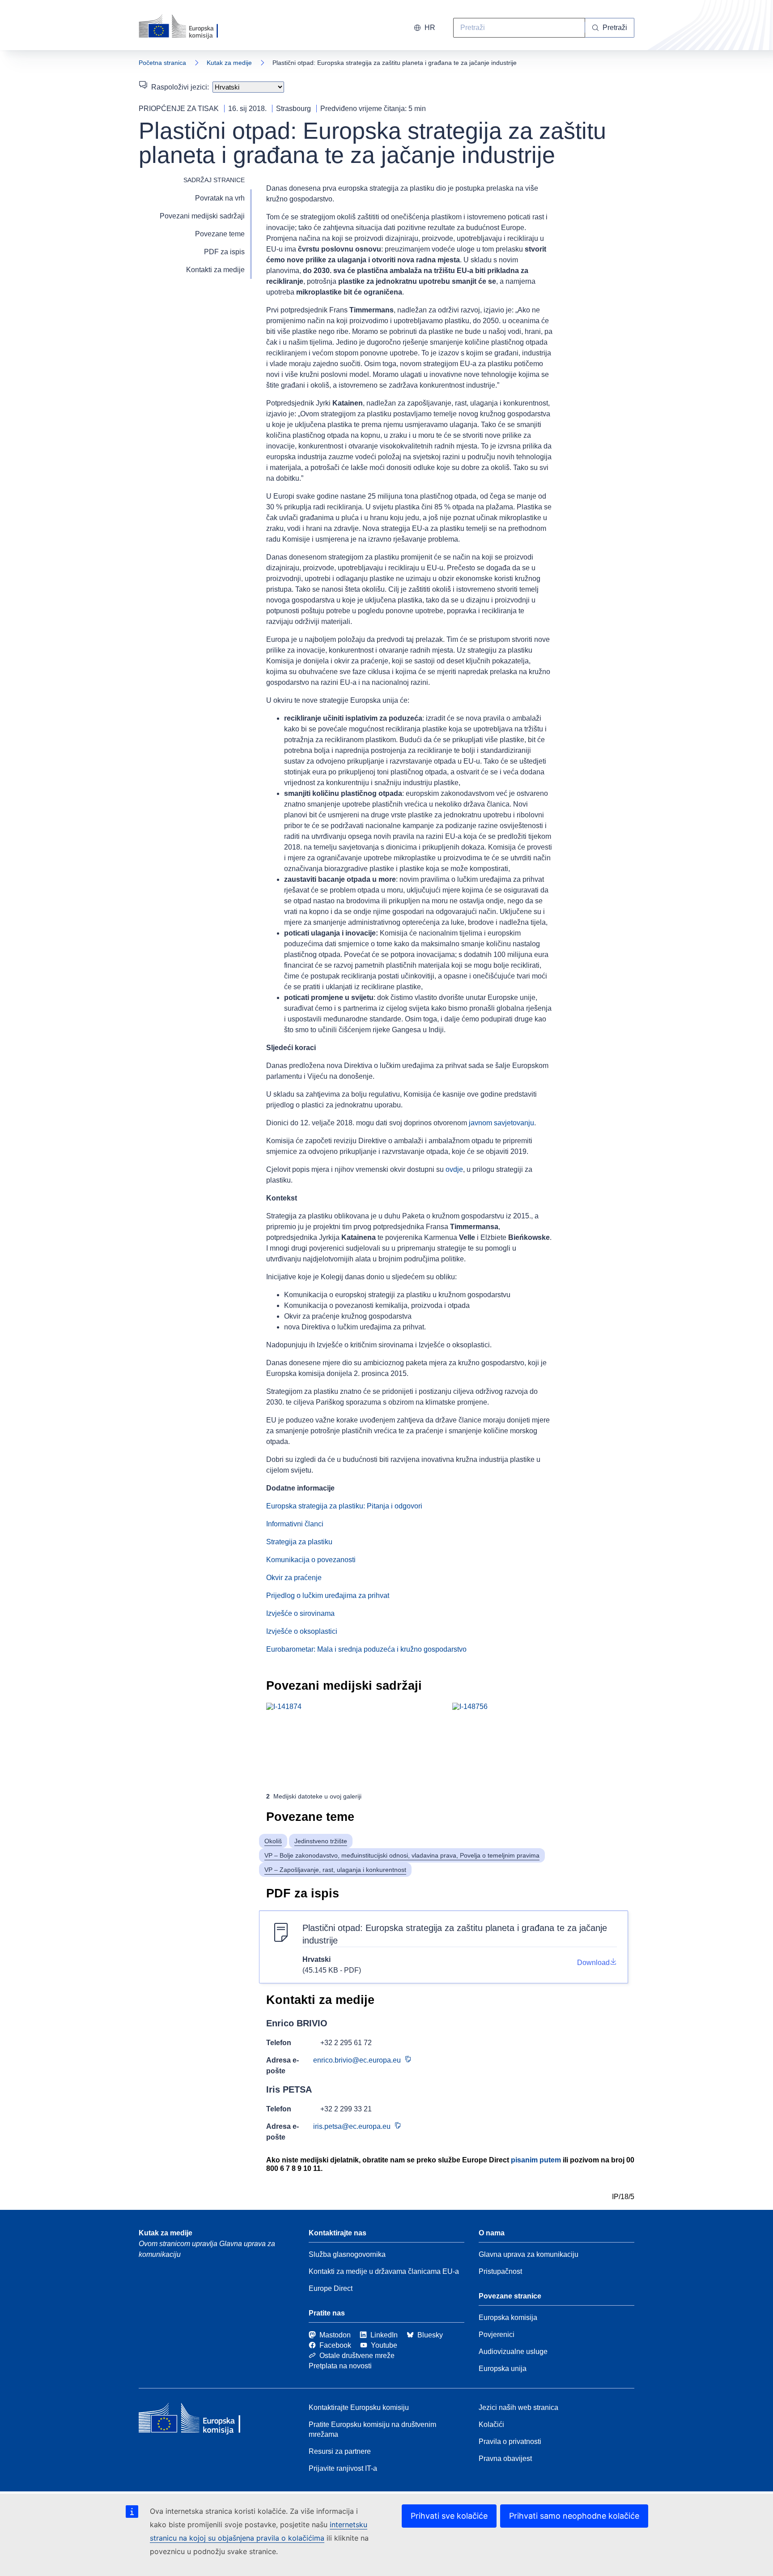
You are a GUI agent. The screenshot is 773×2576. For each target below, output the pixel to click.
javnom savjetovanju (501, 1123)
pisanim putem (536, 2160)
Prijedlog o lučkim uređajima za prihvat (328, 1596)
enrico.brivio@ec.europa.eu (357, 2060)
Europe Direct (331, 2288)
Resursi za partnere (340, 2451)
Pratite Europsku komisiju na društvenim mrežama (372, 2429)
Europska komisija (508, 2318)
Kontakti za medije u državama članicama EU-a (384, 2271)
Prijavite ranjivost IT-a (343, 2468)
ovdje (454, 1169)
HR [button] (430, 28)
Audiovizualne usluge (513, 2352)
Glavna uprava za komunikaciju (529, 2254)
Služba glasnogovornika (347, 2254)
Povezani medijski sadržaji (202, 216)
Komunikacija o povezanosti (311, 1560)
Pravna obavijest (505, 2459)
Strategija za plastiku (299, 1542)
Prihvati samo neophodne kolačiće (574, 2516)
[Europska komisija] (189, 27)
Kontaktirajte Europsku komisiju (359, 2407)
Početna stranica (162, 63)
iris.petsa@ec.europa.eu (352, 2126)
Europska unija (503, 2369)
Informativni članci (295, 1524)
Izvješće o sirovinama (300, 1613)
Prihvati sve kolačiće (449, 2516)
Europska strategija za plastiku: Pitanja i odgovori (344, 1506)
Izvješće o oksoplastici (302, 1631)
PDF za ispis (224, 252)
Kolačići (491, 2424)
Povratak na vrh (220, 198)
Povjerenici (497, 2335)
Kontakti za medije (215, 270)
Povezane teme (220, 234)
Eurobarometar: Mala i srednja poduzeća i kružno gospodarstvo (366, 1649)
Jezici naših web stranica (518, 2407)
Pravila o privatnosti (510, 2441)
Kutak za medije (229, 63)
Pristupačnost (500, 2271)
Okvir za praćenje (294, 1578)
